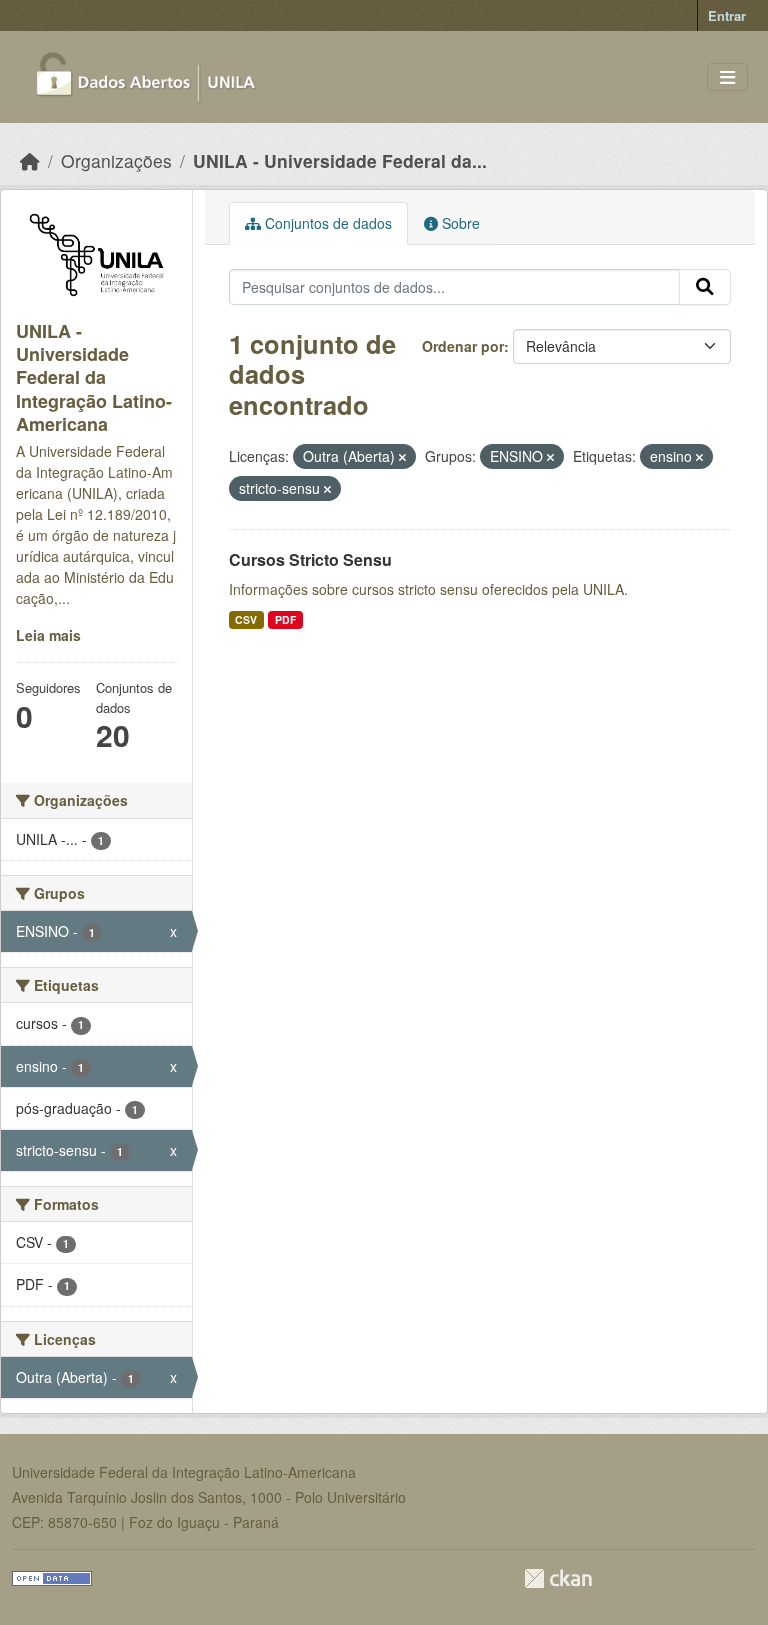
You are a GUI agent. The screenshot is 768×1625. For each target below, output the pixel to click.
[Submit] (705, 287)
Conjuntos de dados (326, 223)
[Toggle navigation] (727, 77)
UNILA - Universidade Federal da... (340, 160)
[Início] (30, 160)
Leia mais (48, 635)
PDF (285, 619)
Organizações (116, 160)
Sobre (459, 223)
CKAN (558, 1578)
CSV (246, 619)
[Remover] (402, 457)
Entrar (727, 15)
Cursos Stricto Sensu (310, 559)
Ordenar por (463, 346)
